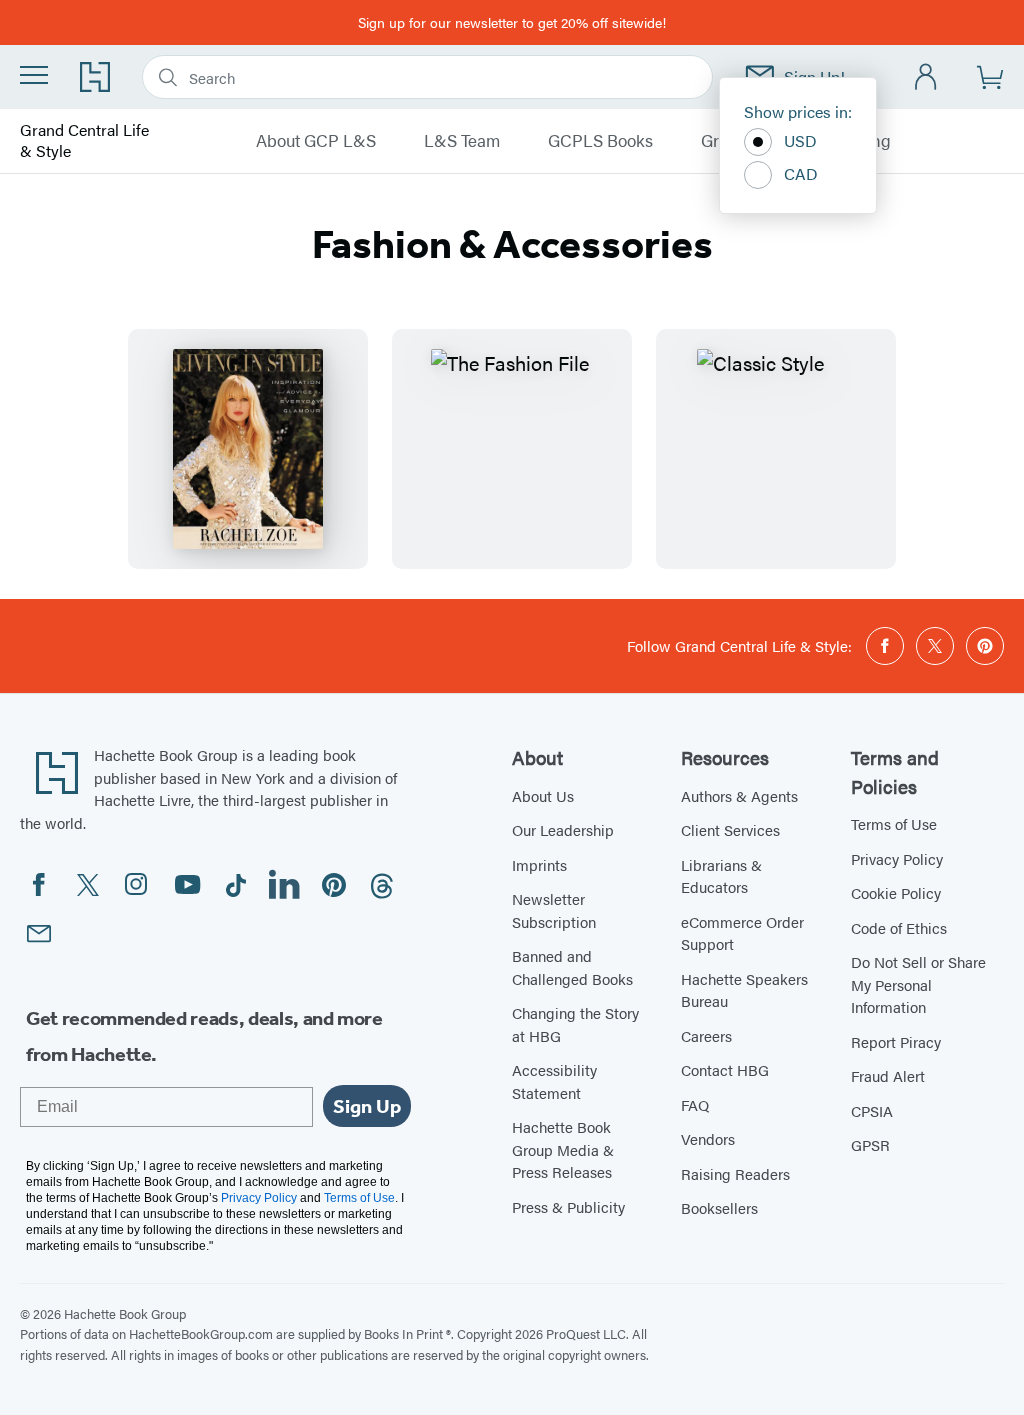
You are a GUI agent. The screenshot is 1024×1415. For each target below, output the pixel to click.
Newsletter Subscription (554, 910)
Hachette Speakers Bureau (744, 990)
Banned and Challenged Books (572, 967)
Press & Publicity (568, 1206)
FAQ (695, 1104)
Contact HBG (725, 1069)
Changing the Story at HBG (575, 1024)
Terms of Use (894, 823)
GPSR (870, 1144)
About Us (543, 795)
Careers (706, 1035)
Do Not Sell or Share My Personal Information (918, 984)
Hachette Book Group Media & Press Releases (563, 1149)
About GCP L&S (316, 141)
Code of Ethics (899, 927)
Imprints (539, 864)
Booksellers (719, 1207)
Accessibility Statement (554, 1081)
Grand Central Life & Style (84, 141)
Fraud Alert (888, 1075)
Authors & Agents (739, 795)
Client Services (730, 829)
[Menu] (34, 75)
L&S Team (462, 141)
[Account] (926, 77)
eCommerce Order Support (742, 933)
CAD (801, 173)
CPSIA (872, 1110)
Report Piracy (896, 1041)
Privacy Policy (897, 858)
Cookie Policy (896, 892)
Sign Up (367, 1106)
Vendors (708, 1138)
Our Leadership (563, 829)
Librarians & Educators (721, 876)
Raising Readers (735, 1173)
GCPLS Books (600, 141)
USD (800, 140)
